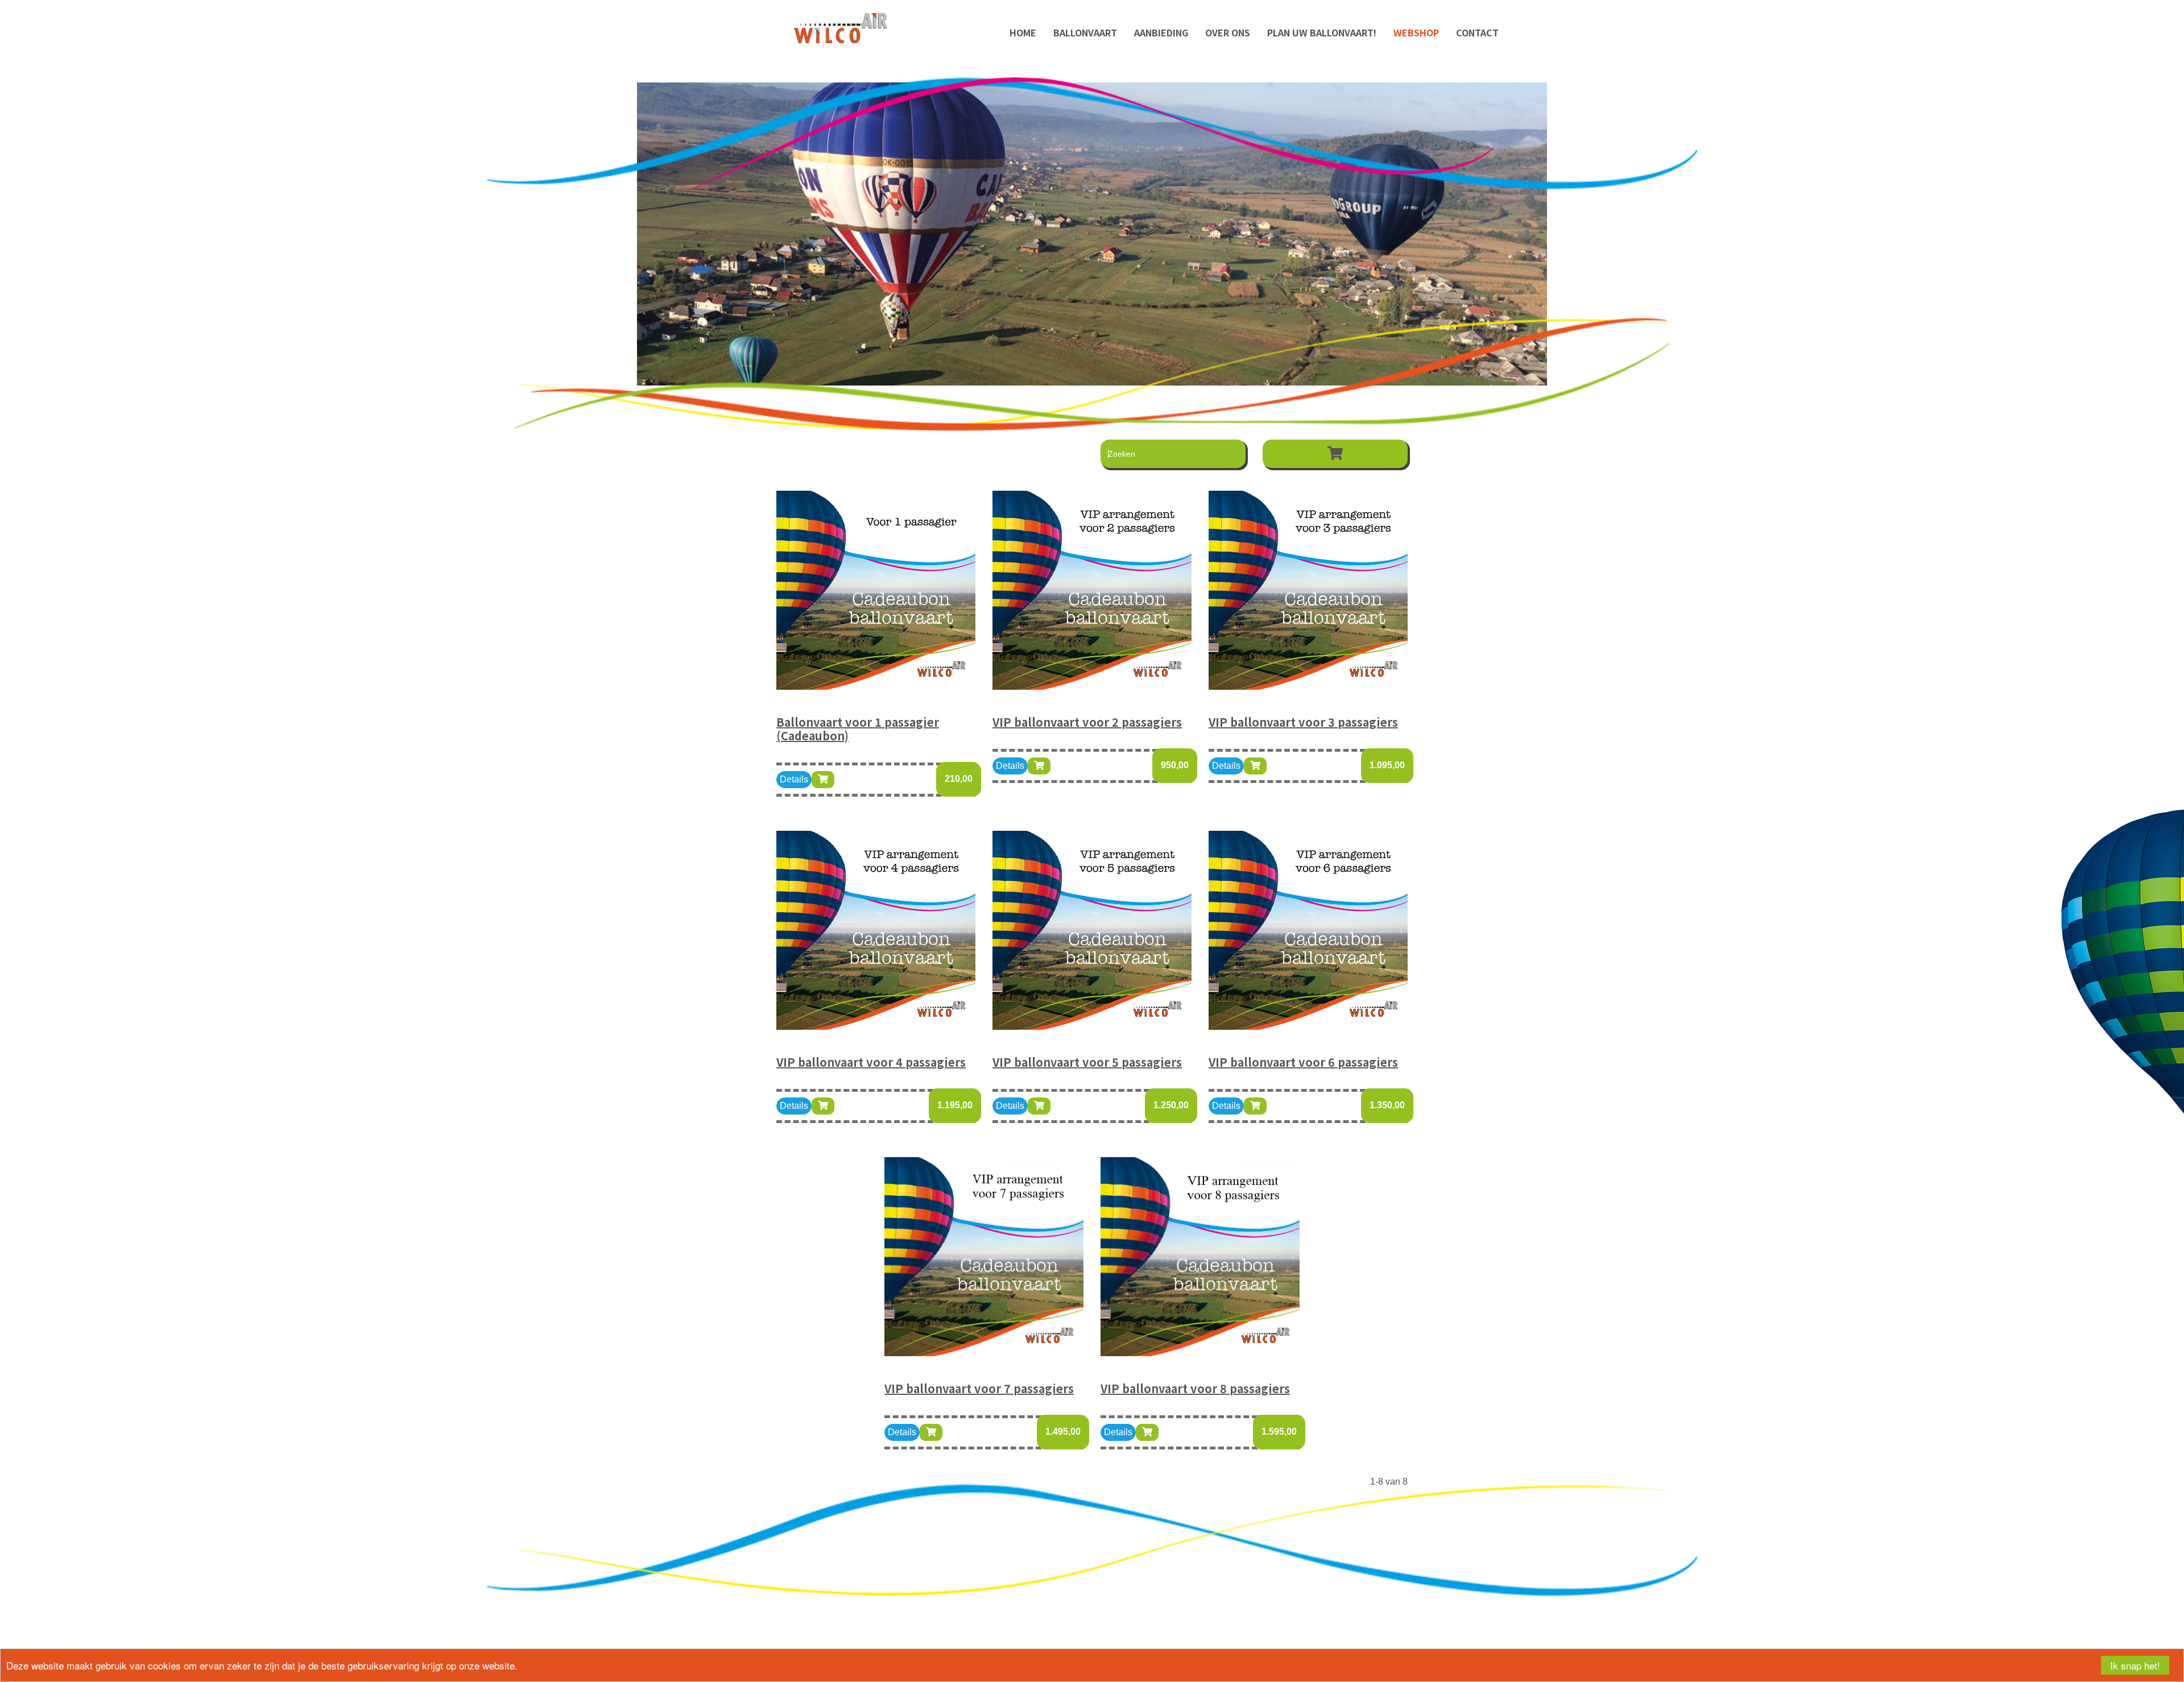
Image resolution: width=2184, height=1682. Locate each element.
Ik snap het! (2135, 1665)
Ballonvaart (1085, 32)
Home (1023, 32)
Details (794, 779)
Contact (1477, 32)
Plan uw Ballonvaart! (1322, 32)
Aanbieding (1161, 32)
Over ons (1228, 32)
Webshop (1416, 32)
